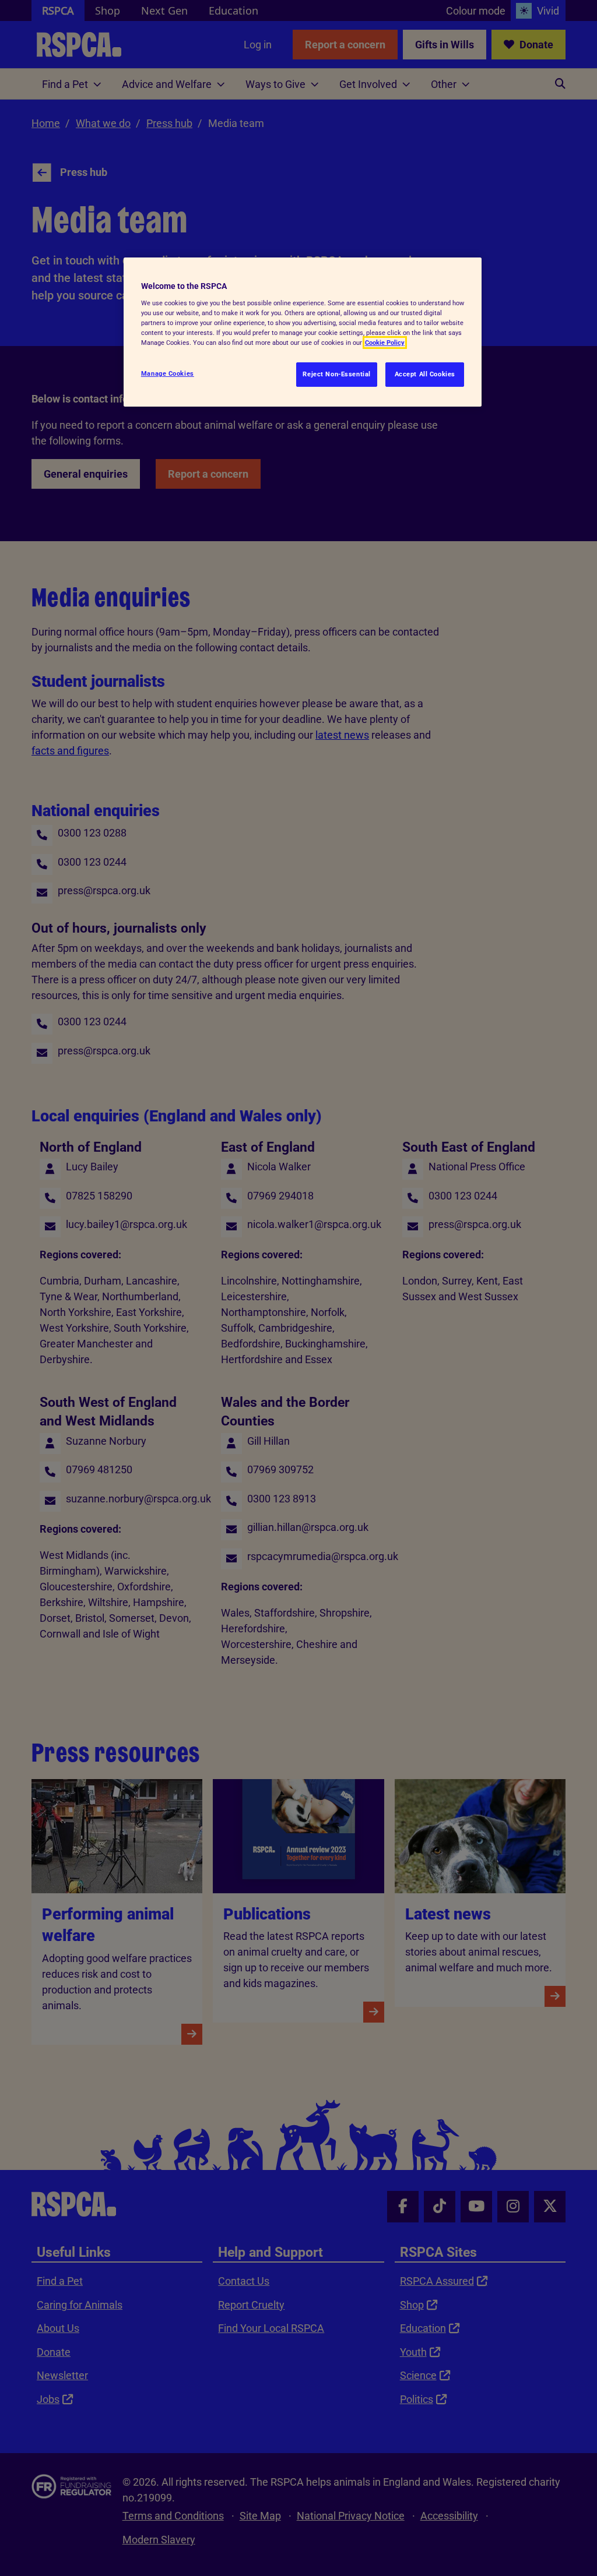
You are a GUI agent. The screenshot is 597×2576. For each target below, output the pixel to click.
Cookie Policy (385, 343)
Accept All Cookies (425, 374)
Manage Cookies (168, 373)
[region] (303, 332)
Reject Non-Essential (336, 374)
